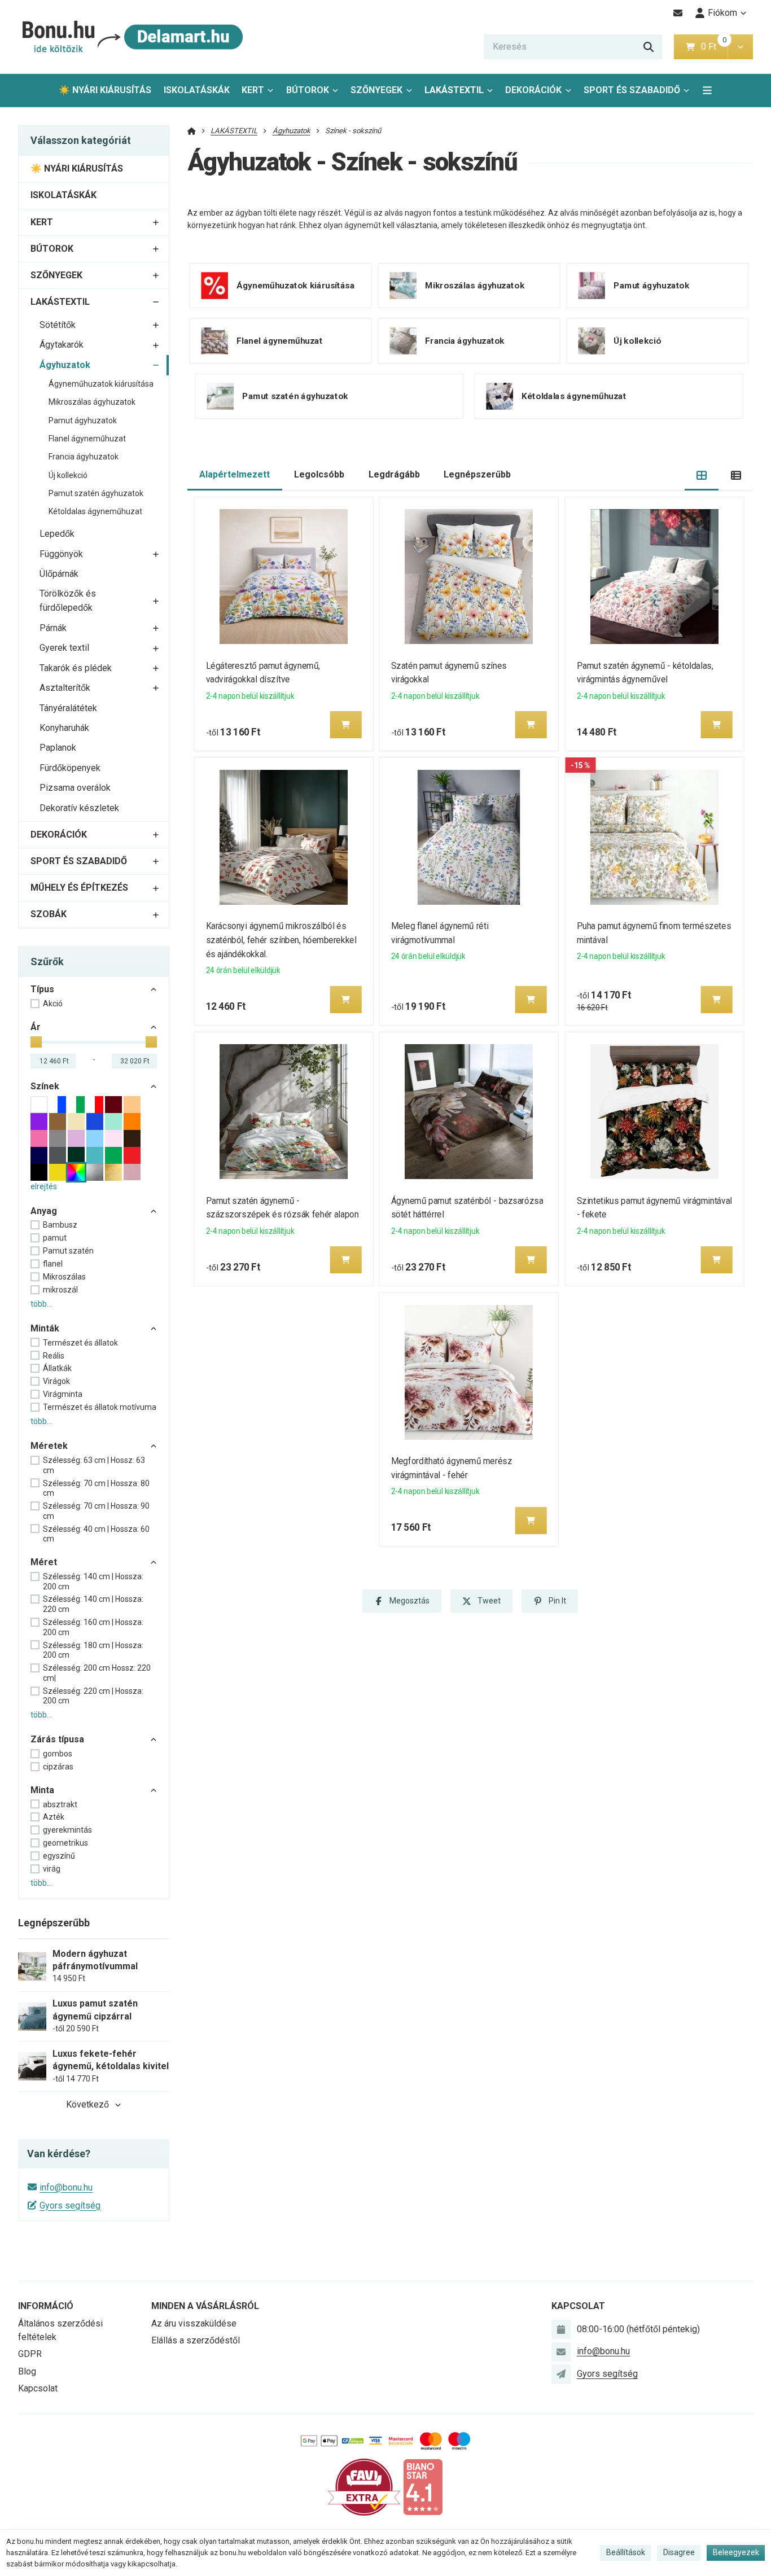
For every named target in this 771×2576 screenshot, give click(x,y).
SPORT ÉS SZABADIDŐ (632, 90)
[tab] (702, 475)
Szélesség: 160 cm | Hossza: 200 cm (93, 1627)
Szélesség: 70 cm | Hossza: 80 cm (96, 1488)
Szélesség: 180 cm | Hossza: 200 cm (93, 1650)
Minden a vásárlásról (205, 2306)
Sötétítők (58, 325)
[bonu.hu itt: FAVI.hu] (364, 2487)
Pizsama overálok (75, 788)
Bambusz (60, 1225)
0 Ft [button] (714, 47)
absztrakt (60, 1804)
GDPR (30, 2354)
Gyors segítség (70, 2205)
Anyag (44, 1211)
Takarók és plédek (76, 668)
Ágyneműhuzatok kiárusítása (101, 384)
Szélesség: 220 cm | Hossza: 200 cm (93, 1696)
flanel (53, 1264)
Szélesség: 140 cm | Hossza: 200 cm (93, 1581)
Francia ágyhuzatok (84, 457)
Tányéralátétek (68, 708)
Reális (54, 1356)
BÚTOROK (308, 90)
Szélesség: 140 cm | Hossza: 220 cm (93, 1604)
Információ (46, 2306)
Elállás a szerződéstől (196, 2340)
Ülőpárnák (59, 574)
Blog (27, 2371)
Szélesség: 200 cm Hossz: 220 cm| (97, 1673)
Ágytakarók (62, 345)
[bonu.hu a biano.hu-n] (423, 2487)
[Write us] (561, 2374)
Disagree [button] (679, 2552)
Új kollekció (68, 475)
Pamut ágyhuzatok (83, 420)
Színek (45, 1086)
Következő (87, 2104)
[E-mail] (678, 13)
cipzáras (58, 1767)
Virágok (56, 1381)
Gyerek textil (64, 648)
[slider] (36, 1042)
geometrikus (65, 1843)
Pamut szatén (68, 1251)
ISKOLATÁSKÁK (197, 90)
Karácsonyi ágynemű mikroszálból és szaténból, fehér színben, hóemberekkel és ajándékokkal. (281, 940)
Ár (36, 1027)
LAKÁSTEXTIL (454, 90)
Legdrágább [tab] (394, 474)
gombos (58, 1754)
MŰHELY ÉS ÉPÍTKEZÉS (79, 888)
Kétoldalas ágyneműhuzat (95, 511)
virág (52, 1869)
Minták (45, 1328)
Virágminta (63, 1394)
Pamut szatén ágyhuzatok (96, 493)
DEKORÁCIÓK (533, 90)
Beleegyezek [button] (736, 2552)
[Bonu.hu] (131, 37)
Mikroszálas (64, 1277)
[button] (740, 47)
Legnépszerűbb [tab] (477, 474)
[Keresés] (649, 47)
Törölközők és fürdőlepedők (68, 601)
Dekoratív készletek (79, 808)
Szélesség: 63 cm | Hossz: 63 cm (94, 1465)
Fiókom (722, 13)
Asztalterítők (65, 688)
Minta (42, 1790)
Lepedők (57, 534)
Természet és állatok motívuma (100, 1407)
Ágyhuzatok (65, 365)
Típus (42, 989)
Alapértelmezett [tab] (235, 474)
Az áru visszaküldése (194, 2323)
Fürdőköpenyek (70, 768)
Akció (53, 1004)
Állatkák (57, 1368)
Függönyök (61, 554)
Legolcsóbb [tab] (319, 474)
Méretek (49, 1446)
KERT (253, 90)
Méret (44, 1562)
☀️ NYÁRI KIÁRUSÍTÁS (105, 90)
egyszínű (59, 1856)
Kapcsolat (38, 2388)
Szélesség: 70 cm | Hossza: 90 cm (96, 1511)
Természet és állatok (80, 1343)
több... (41, 1304)
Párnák (53, 628)
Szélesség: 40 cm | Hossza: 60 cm (96, 1534)
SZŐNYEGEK (376, 90)
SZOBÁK (49, 914)
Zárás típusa (57, 1739)
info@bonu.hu (66, 2187)
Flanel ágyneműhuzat (87, 439)
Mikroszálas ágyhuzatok (92, 402)
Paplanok (58, 748)
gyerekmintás (67, 1830)
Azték (54, 1817)
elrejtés (44, 1186)
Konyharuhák (64, 728)
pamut (55, 1238)
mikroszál (60, 1290)
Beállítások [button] (626, 2552)
